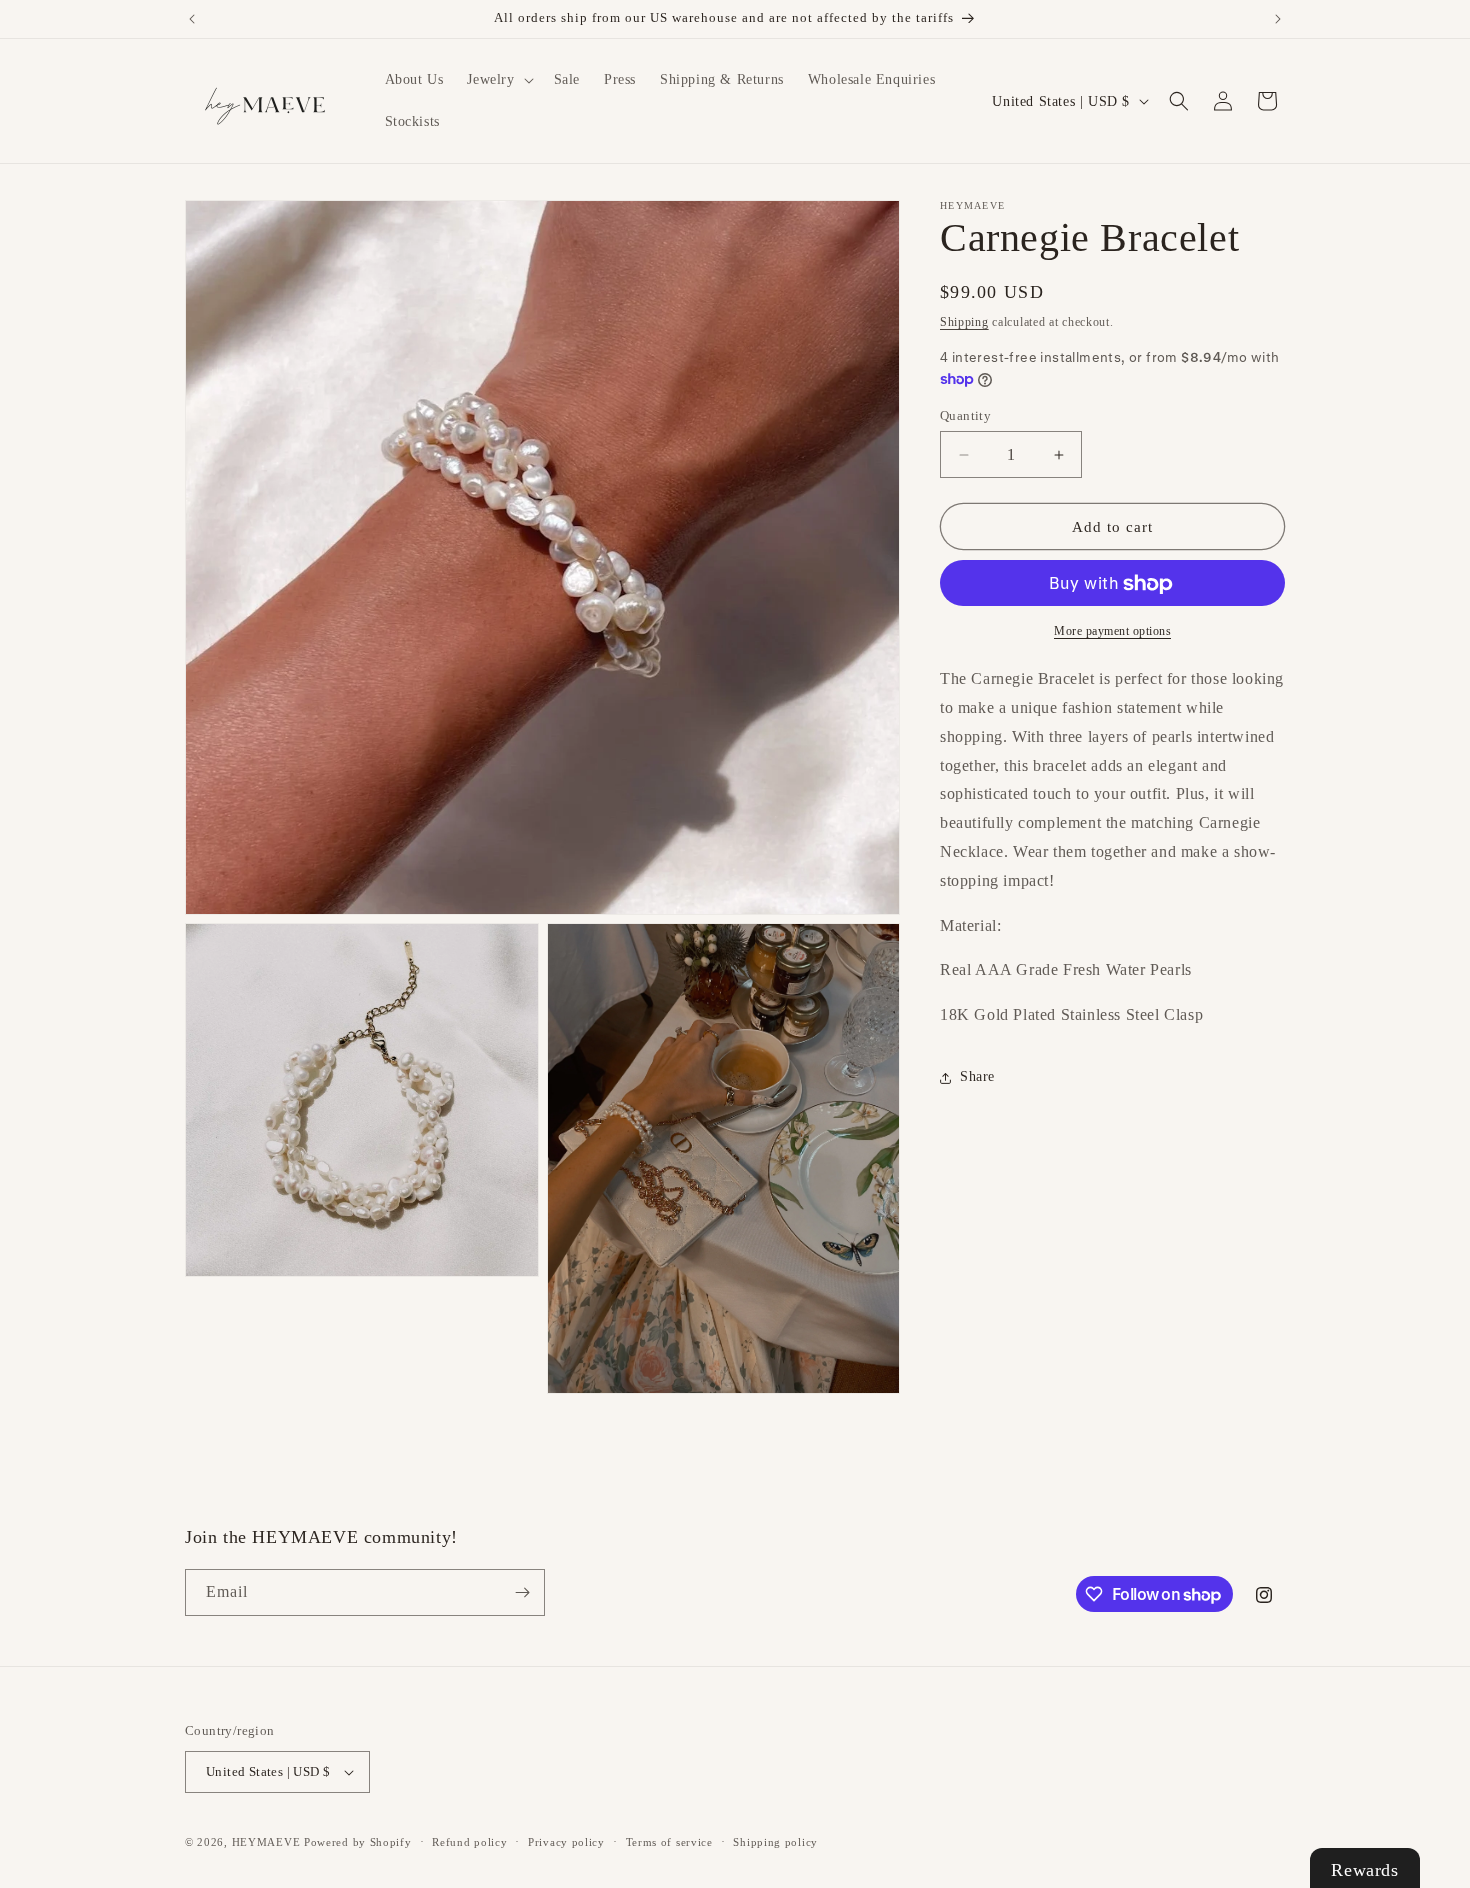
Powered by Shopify (358, 1842)
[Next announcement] (1278, 19)
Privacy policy (566, 1842)
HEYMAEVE (266, 1842)
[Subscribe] (522, 1592)
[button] (498, 80)
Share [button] (977, 1077)
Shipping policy (775, 1842)
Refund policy (469, 1842)
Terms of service (669, 1842)
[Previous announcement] (192, 19)
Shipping (964, 322)
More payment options (1112, 632)
